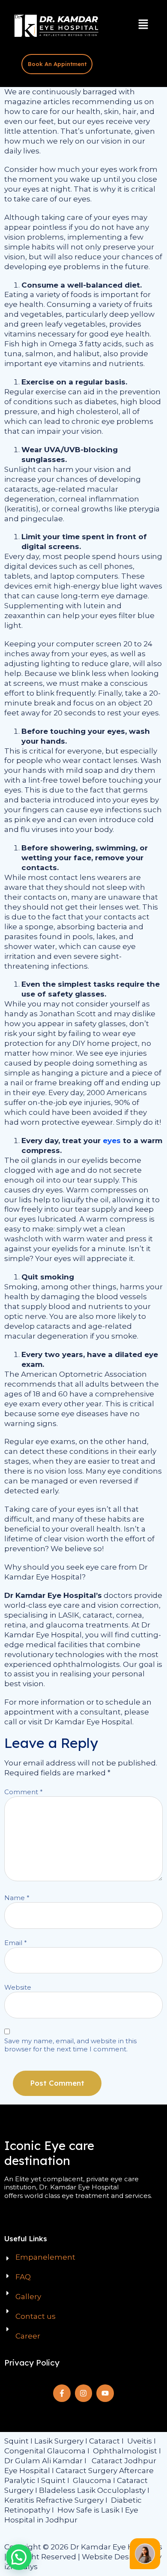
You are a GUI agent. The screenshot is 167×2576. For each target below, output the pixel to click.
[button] (143, 25)
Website (18, 1987)
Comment (24, 1792)
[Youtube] (105, 2393)
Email (16, 1943)
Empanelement (45, 2257)
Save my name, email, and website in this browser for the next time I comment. (70, 2045)
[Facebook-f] (62, 2393)
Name (17, 1898)
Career (28, 2336)
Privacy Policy (32, 2363)
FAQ (23, 2277)
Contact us (36, 2316)
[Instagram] (84, 2393)
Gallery (28, 2297)
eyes (112, 1141)
